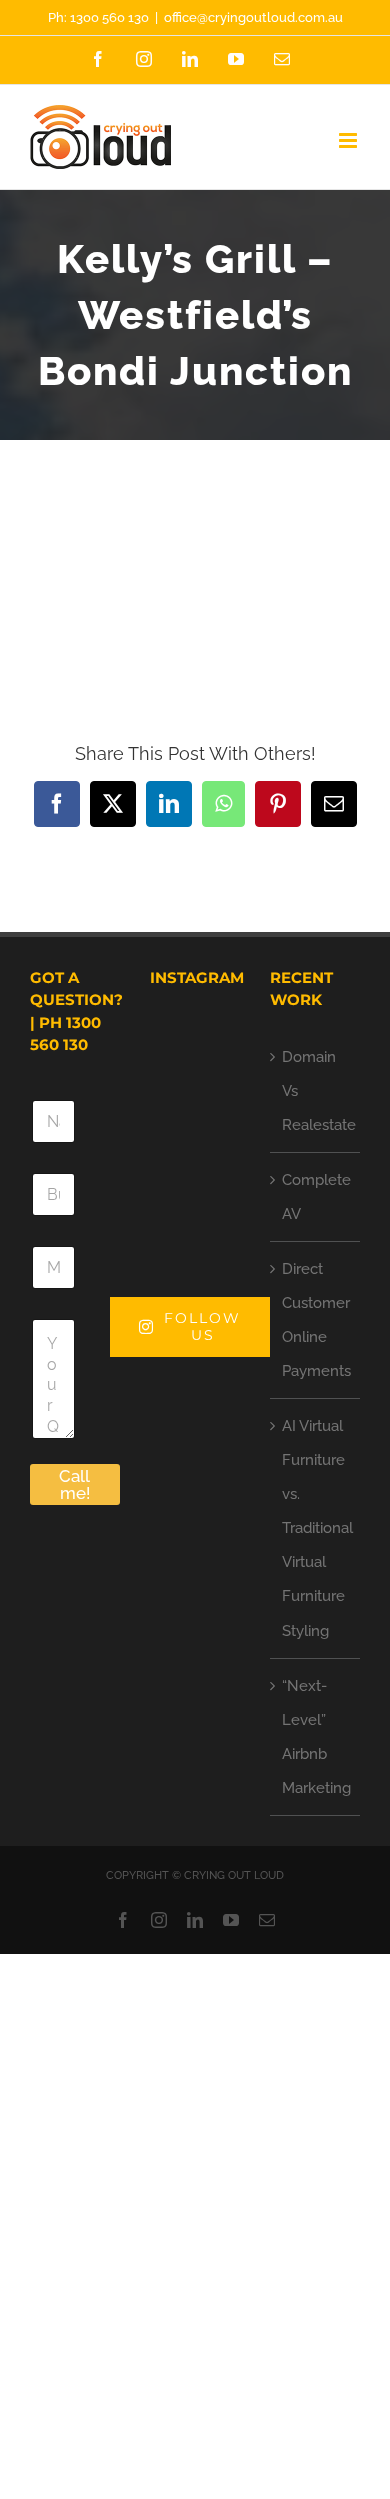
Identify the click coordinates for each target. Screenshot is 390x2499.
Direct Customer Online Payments (316, 1320)
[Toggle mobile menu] (349, 140)
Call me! (74, 1484)
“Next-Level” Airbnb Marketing (316, 1737)
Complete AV (316, 1197)
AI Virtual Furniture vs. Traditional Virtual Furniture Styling (316, 1528)
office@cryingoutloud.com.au (253, 17)
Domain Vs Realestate (316, 1091)
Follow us (202, 1326)
